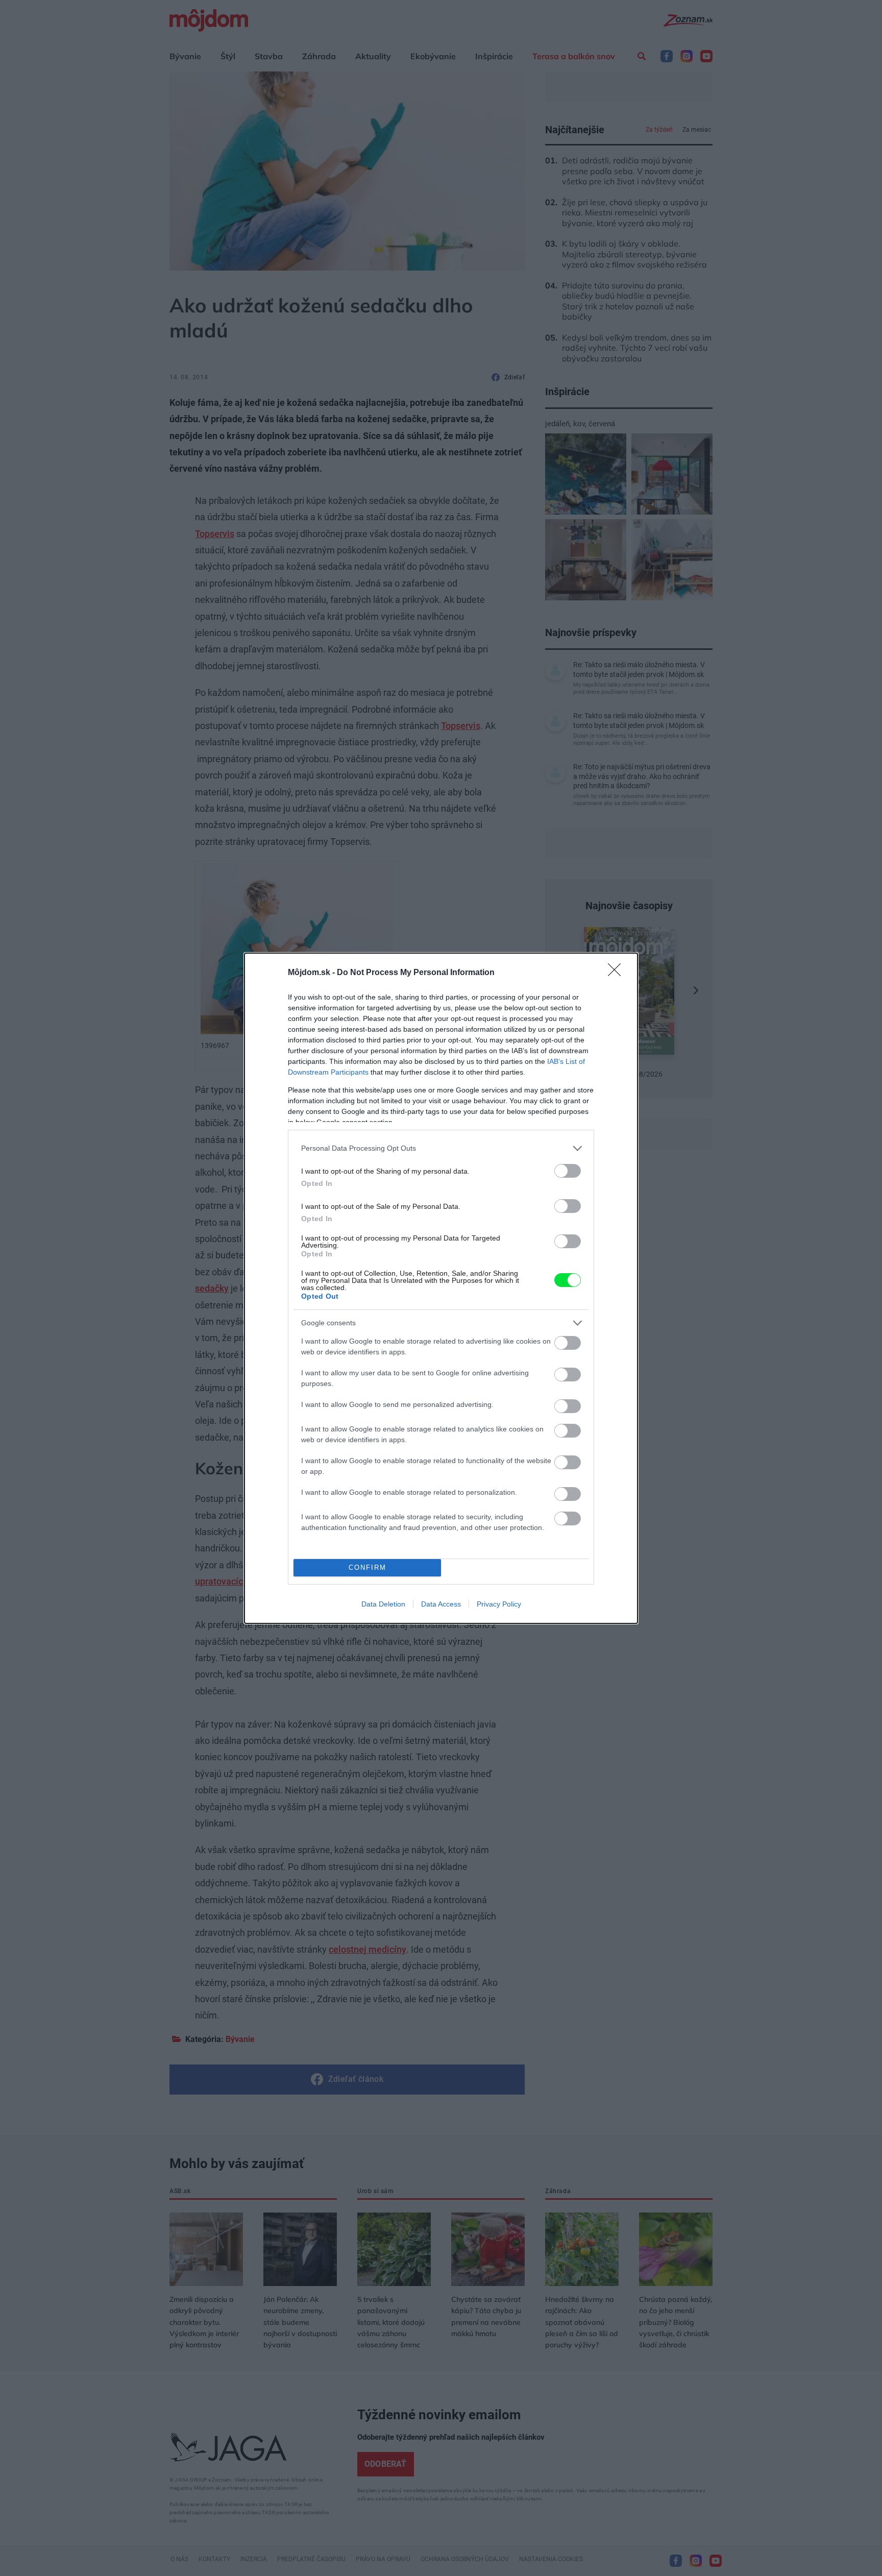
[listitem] (441, 1148)
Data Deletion (383, 1604)
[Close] (618, 973)
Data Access (441, 1604)
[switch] (568, 1171)
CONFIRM (367, 1568)
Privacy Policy (499, 1604)
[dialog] (441, 1288)
